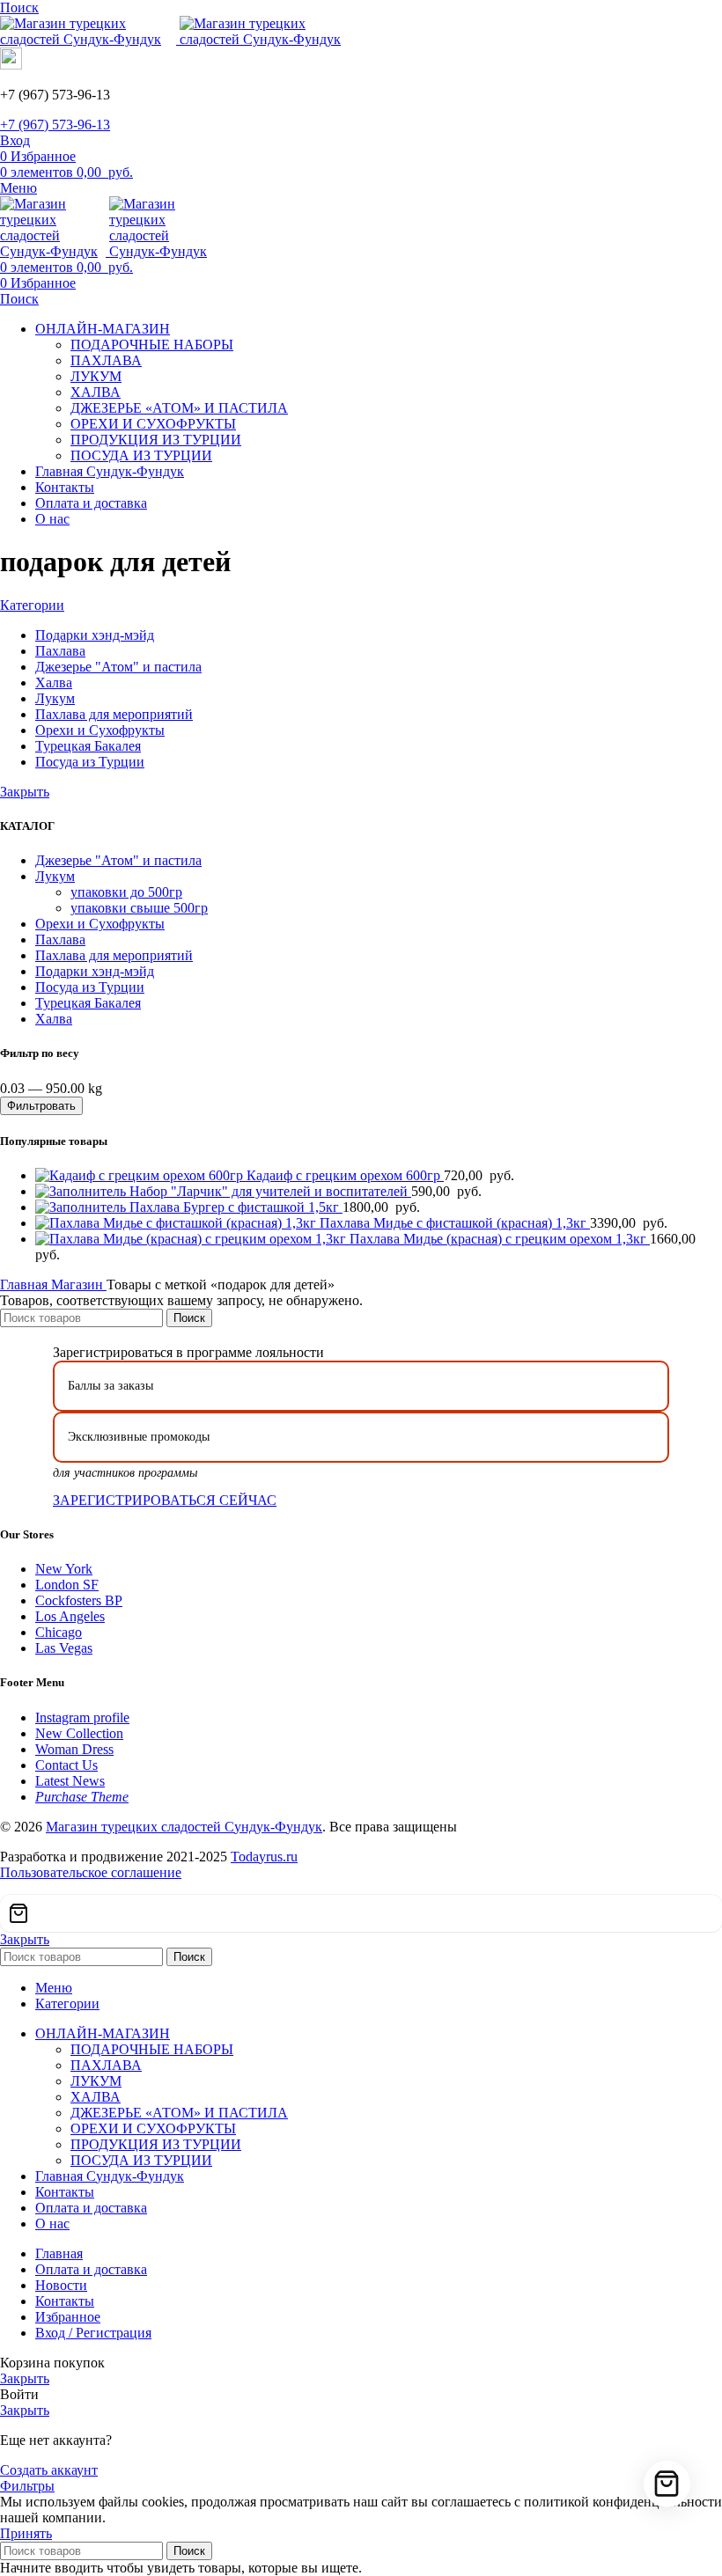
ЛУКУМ (96, 376)
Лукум (55, 876)
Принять (26, 2533)
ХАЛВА (96, 392)
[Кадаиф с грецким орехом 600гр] (141, 1175)
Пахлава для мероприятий (114, 955)
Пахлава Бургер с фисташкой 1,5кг (236, 1207)
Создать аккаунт (49, 2470)
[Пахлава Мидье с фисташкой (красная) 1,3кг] (177, 1223)
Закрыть (25, 792)
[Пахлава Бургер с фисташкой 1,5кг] (82, 1207)
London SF (67, 1585)
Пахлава (60, 939)
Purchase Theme (82, 1797)
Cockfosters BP (79, 1600)
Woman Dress (74, 1749)
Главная (26, 1284)
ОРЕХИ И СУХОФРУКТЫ (153, 424)
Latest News (70, 1781)
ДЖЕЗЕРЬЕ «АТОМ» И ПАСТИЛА (179, 408)
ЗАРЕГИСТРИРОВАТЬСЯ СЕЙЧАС (165, 1500)
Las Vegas (64, 1648)
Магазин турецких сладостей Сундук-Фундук (184, 1827)
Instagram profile (82, 1717)
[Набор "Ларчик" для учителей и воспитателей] (82, 1191)
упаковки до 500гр (126, 892)
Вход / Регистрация (93, 2333)
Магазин (79, 1284)
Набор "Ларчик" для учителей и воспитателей (270, 1191)
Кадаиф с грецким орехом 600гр (345, 1175)
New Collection (79, 1733)
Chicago (59, 1632)
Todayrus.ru (264, 1857)
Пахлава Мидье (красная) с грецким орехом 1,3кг (500, 1239)
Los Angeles (70, 1616)
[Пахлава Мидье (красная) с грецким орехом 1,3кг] (192, 1239)
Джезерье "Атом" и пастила (118, 860)
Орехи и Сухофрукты (100, 924)
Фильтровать (41, 1106)
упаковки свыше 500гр (139, 908)
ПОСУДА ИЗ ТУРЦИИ (141, 455)
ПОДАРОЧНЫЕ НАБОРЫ (152, 345)
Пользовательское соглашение (91, 1872)
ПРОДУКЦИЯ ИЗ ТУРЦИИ (156, 440)
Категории (32, 605)
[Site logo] (90, 39)
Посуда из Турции (90, 987)
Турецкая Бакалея (88, 1003)
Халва (54, 1019)
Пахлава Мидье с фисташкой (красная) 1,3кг (455, 1223)
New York (64, 1569)
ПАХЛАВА (106, 360)
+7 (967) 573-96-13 (55, 125)
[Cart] (361, 1913)
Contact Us (66, 1765)
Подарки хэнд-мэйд (95, 971)
